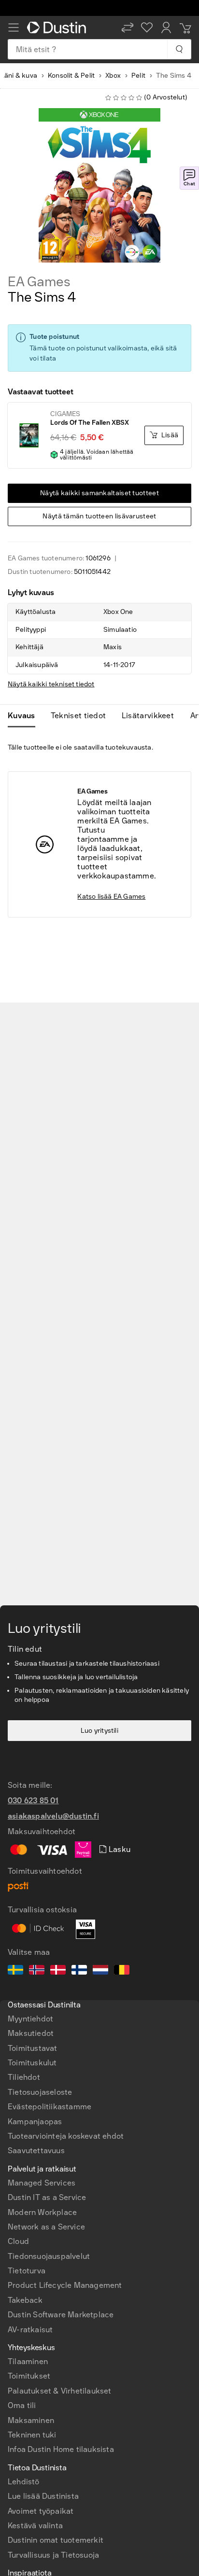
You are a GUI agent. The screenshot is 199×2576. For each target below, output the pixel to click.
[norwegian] (37, 1971)
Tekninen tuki (32, 2435)
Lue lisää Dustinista (43, 2496)
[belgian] (122, 1971)
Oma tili (22, 2405)
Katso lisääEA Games (111, 897)
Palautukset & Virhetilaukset (60, 2391)
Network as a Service (46, 2227)
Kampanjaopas (35, 2122)
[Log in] (166, 28)
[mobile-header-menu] (14, 28)
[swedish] (15, 1971)
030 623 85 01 (33, 1801)
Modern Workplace (42, 2212)
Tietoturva (27, 2271)
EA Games (39, 282)
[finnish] (79, 1971)
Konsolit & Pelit (71, 76)
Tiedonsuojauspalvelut (49, 2256)
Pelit (138, 76)
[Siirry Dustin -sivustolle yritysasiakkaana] (58, 28)
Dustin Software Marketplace (61, 2315)
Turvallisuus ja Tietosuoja (53, 2555)
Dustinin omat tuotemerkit (56, 2540)
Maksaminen (31, 2420)
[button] (128, 28)
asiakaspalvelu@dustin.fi (53, 1816)
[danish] (58, 1971)
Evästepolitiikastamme (50, 2107)
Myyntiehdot (30, 2019)
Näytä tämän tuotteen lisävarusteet (99, 516)
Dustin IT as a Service (47, 2197)
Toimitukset (29, 2376)
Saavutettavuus (36, 2151)
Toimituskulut (32, 2063)
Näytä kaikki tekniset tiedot (51, 684)
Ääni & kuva (19, 76)
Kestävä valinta (35, 2526)
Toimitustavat (33, 2048)
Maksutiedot (31, 2033)
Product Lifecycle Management (65, 2285)
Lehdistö (24, 2482)
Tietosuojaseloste (40, 2092)
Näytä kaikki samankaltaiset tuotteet (99, 493)
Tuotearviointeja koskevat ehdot (66, 2136)
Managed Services (42, 2183)
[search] (179, 49)
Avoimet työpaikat (41, 2511)
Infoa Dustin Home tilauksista (61, 2449)
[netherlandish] (100, 1971)
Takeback (25, 2300)
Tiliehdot (24, 2077)
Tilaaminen (28, 2361)
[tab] (25, 716)
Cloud (18, 2241)
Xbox (113, 76)
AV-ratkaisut (30, 2330)
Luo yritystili (99, 1731)
